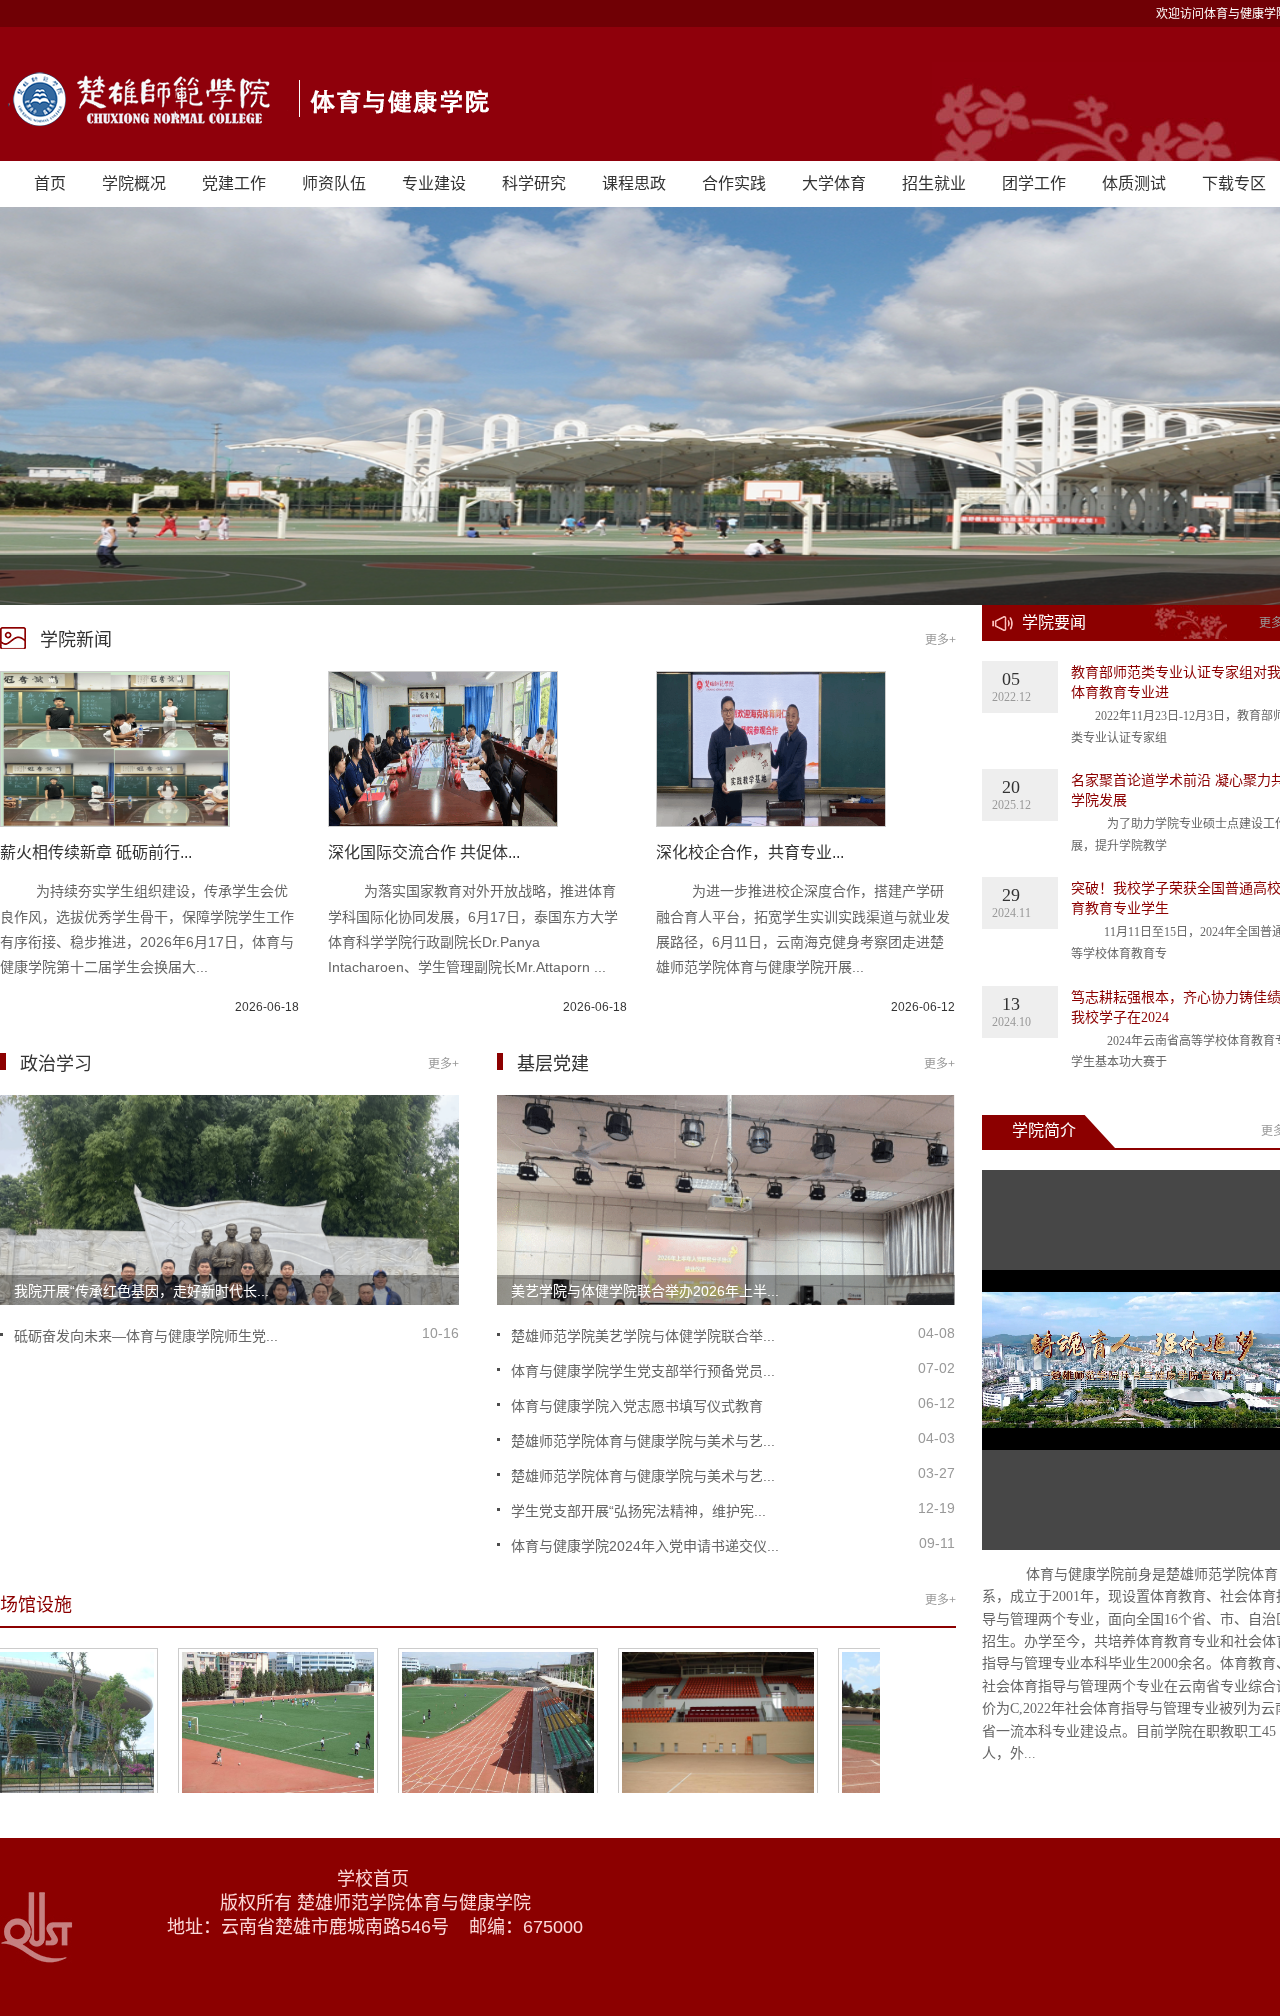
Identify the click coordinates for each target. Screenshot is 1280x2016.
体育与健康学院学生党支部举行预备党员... (643, 1371)
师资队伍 (334, 183)
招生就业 (934, 183)
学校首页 (375, 1879)
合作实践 (734, 183)
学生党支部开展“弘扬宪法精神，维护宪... (638, 1511)
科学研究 (534, 183)
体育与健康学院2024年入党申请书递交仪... (645, 1546)
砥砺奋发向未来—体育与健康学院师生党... (146, 1336)
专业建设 (434, 183)
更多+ (940, 640)
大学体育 (834, 183)
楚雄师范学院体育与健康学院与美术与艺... (643, 1441)
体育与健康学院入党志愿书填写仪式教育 (637, 1406)
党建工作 (234, 183)
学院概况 (134, 183)
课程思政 (634, 183)
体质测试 (1134, 183)
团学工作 (1034, 183)
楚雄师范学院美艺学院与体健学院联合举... (643, 1336)
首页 (50, 183)
